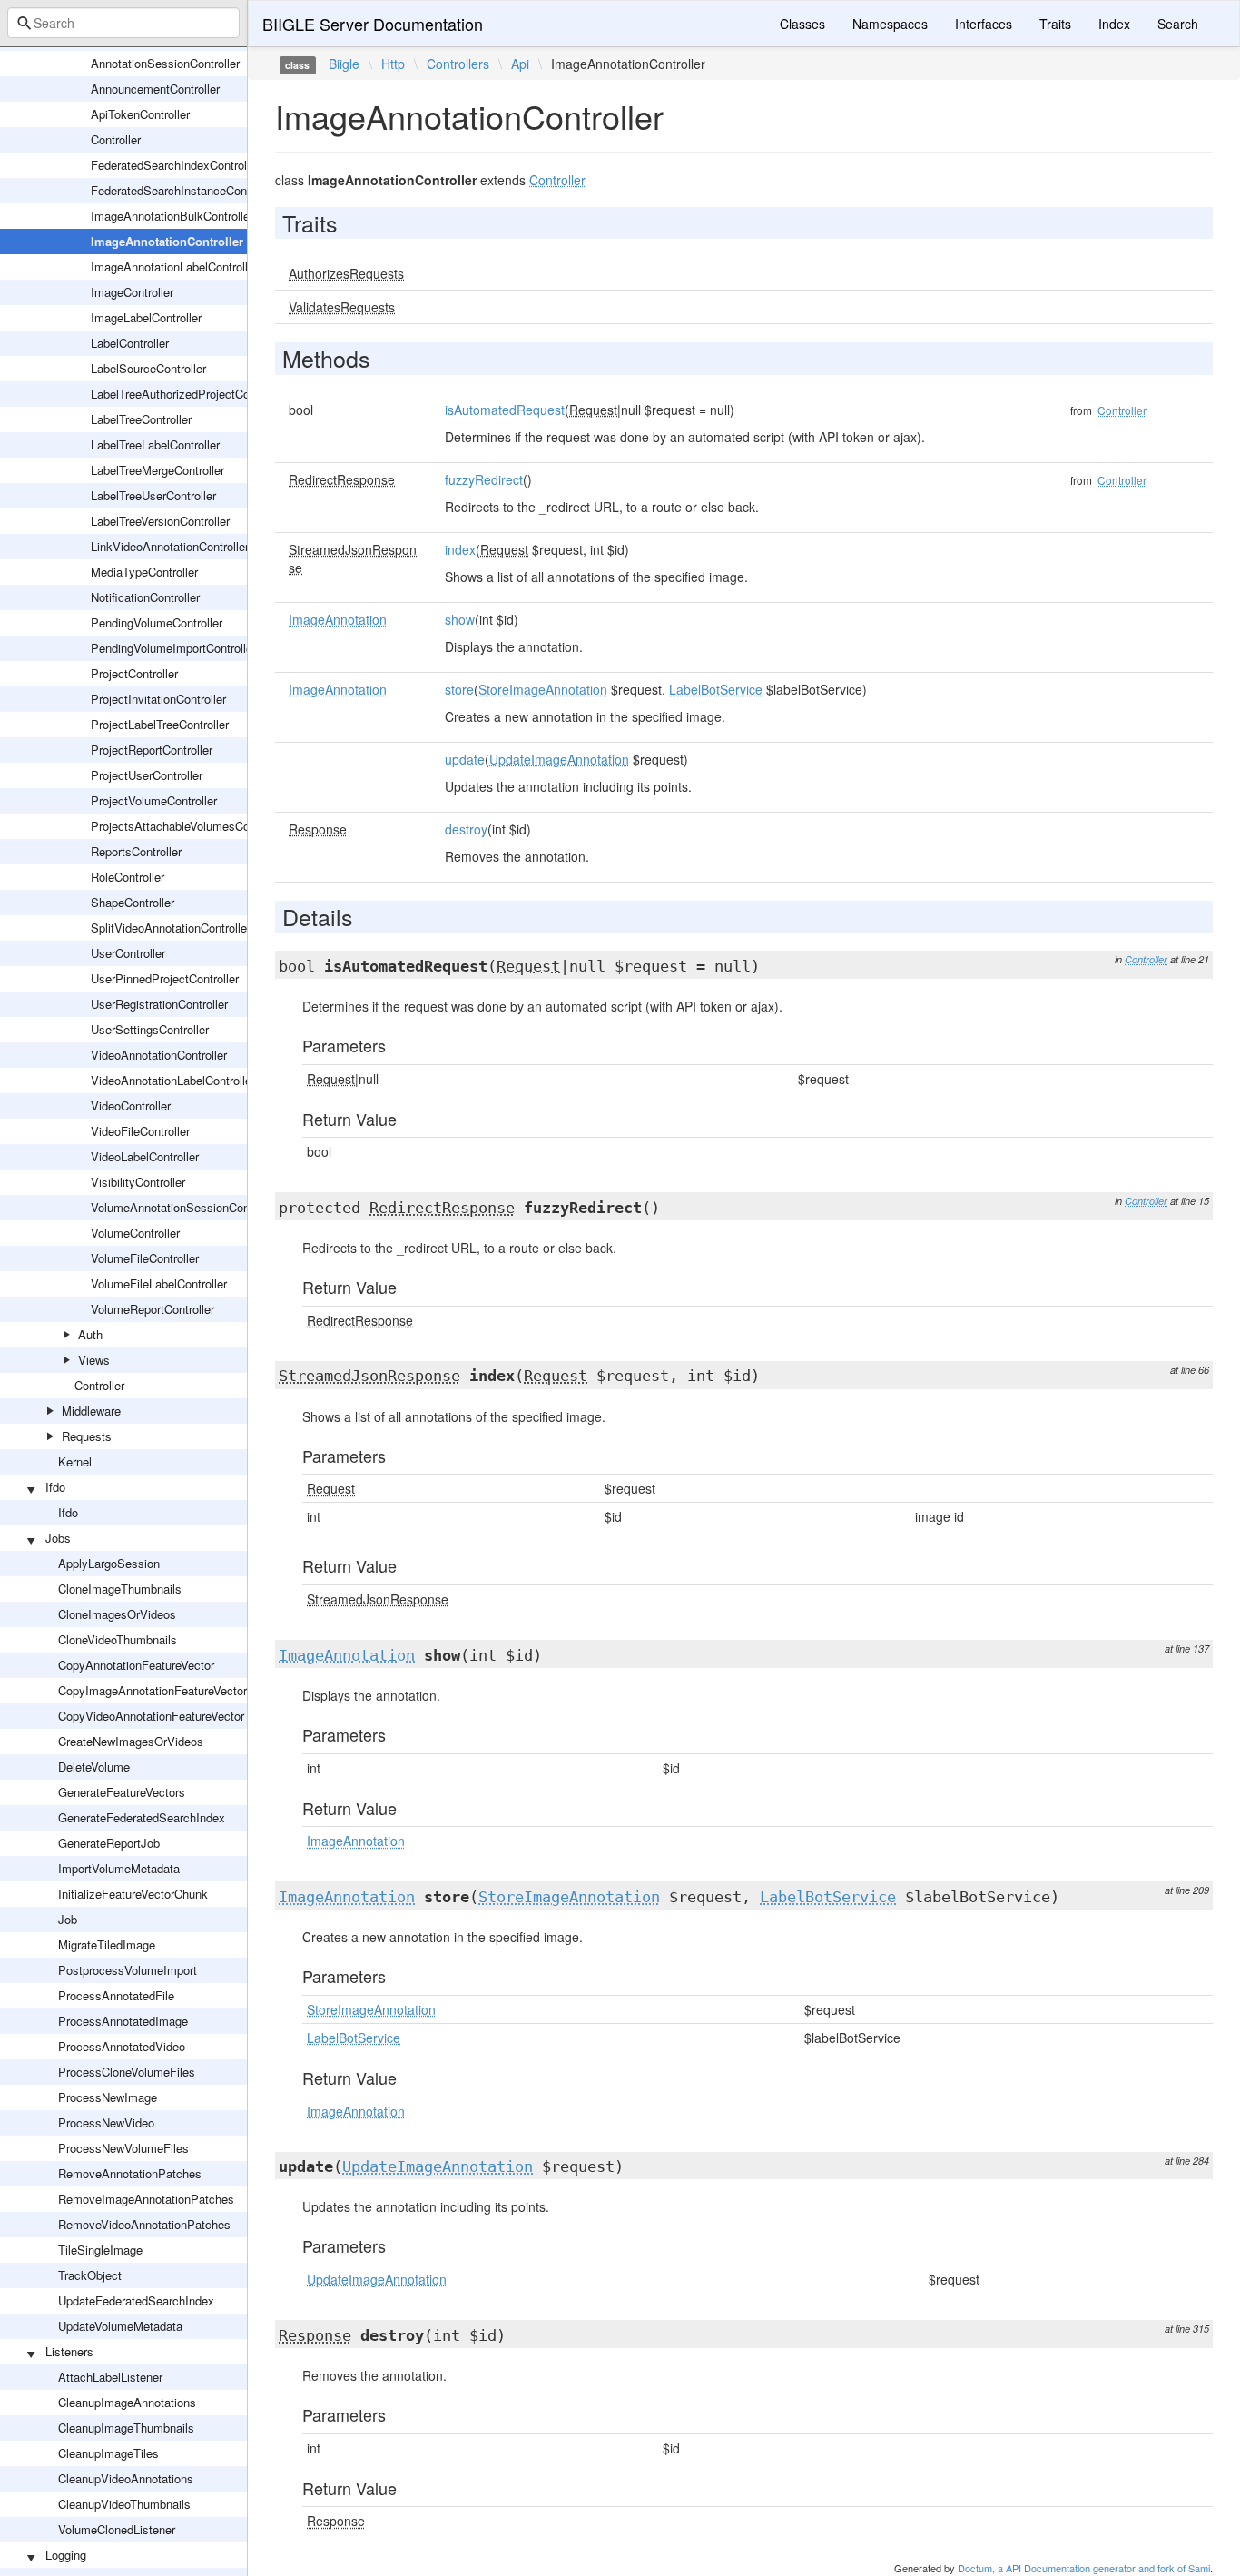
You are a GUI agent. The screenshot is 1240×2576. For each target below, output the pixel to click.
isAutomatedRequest (505, 410)
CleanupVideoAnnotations (126, 2478)
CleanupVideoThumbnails (124, 2504)
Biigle (344, 64)
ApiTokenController (140, 114)
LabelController (130, 343)
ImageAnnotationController (167, 241)
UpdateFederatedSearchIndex (136, 2300)
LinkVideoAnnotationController (170, 546)
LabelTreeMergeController (157, 470)
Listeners (69, 2351)
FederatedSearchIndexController (175, 165)
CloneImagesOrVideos (117, 1614)
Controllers (458, 64)
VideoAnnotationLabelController (173, 1080)
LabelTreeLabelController (155, 444)
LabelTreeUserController (153, 495)
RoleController (128, 877)
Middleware (91, 1411)
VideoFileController (140, 1131)
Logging (66, 2555)
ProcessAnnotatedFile (116, 1995)
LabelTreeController (141, 419)
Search (1178, 24)
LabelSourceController (148, 368)
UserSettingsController (150, 1029)
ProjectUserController (147, 775)
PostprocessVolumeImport (128, 1970)
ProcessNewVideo (106, 2122)
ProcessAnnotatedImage (123, 2021)
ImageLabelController (146, 317)
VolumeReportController (153, 1309)
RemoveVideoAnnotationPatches (144, 2224)
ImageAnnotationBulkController (172, 216)
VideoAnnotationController (159, 1055)
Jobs (58, 1538)
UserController (128, 953)
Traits (1055, 24)
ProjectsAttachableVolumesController (188, 826)
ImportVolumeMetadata (119, 1868)
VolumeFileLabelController (159, 1283)
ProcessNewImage (108, 2097)
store (459, 689)
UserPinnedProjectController (165, 978)
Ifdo (55, 1487)
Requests (87, 1436)
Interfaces (984, 24)
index (460, 549)
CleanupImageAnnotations (127, 2402)
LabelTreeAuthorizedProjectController (188, 394)
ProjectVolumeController (154, 800)
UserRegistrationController (159, 1004)
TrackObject (90, 2275)
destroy (466, 829)
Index (1114, 24)
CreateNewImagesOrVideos (131, 1741)
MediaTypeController (144, 572)
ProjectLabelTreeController (160, 724)
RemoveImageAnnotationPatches (146, 2199)
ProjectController (134, 673)
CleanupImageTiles (108, 2453)
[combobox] (123, 23)
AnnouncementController (155, 89)
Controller (116, 139)
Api (520, 64)
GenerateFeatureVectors (122, 1792)
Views (94, 1360)
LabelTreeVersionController (160, 521)
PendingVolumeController (157, 622)
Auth (90, 1334)
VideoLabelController (145, 1156)
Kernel (75, 1461)
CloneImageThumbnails (120, 1589)
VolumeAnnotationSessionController (185, 1207)
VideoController (131, 1105)
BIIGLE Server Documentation (373, 24)
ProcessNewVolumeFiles (123, 2148)
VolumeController (135, 1233)
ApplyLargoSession (109, 1563)
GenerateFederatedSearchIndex (142, 1817)
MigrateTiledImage (107, 1944)
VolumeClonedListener (117, 2529)
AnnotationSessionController (165, 63)
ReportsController (136, 851)
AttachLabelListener (110, 2377)
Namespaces (890, 24)
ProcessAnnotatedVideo (122, 2046)
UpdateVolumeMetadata (120, 2326)
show (460, 619)
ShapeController (133, 902)
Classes (802, 24)
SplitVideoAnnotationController (171, 928)
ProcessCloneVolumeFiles (127, 2072)
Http (393, 64)
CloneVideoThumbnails (118, 1639)
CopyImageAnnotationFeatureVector (153, 1690)
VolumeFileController (145, 1258)
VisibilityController (138, 1182)
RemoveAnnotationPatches (130, 2173)
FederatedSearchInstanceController (183, 190)
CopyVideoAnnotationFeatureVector (151, 1716)
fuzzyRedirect (484, 479)
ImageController (132, 292)
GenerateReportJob (109, 1843)
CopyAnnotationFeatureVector (136, 1665)
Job (68, 1919)
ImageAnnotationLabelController (174, 266)
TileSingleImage (100, 2250)
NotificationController (145, 597)
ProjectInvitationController (158, 699)
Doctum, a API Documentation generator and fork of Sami (1084, 2568)
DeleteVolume (94, 1767)
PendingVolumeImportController (173, 648)
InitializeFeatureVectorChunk (133, 1894)
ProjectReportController (152, 750)
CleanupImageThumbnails (126, 2428)
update (465, 759)
